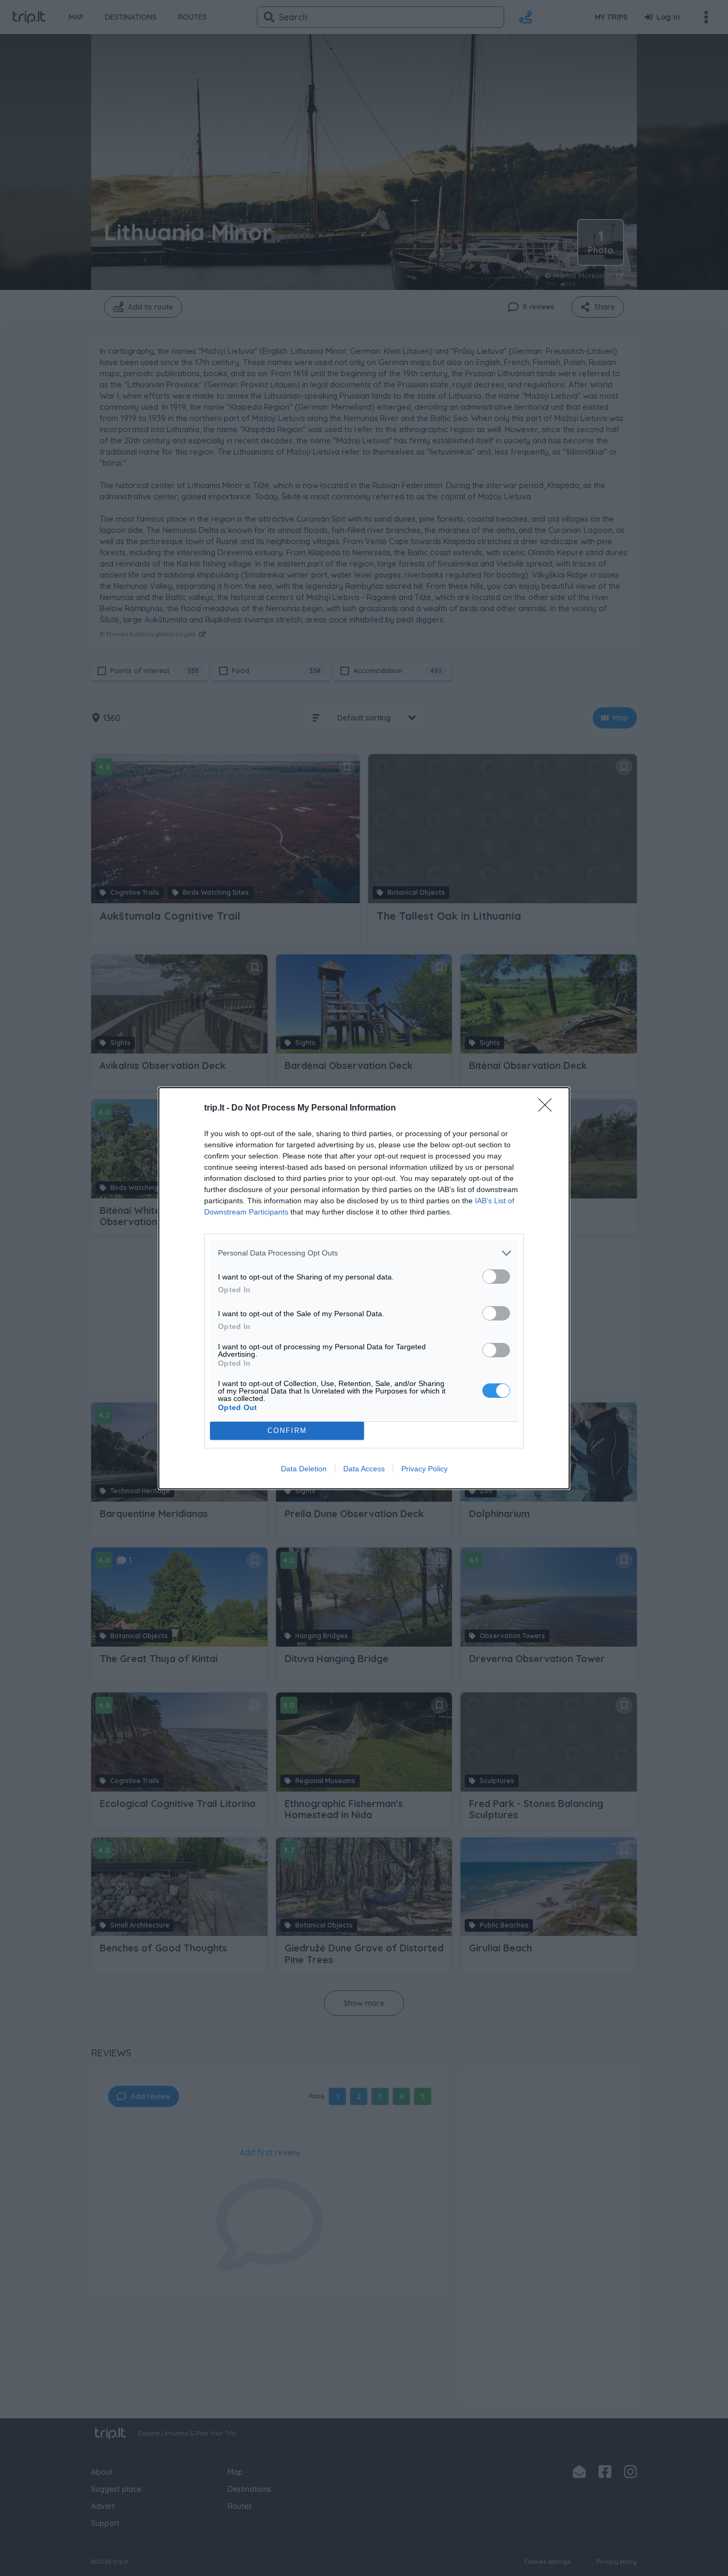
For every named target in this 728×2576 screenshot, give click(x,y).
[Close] (548, 1108)
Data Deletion (304, 1469)
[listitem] (364, 1253)
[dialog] (364, 1288)
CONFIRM (287, 1431)
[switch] (496, 1277)
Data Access (364, 1469)
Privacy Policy (424, 1469)
